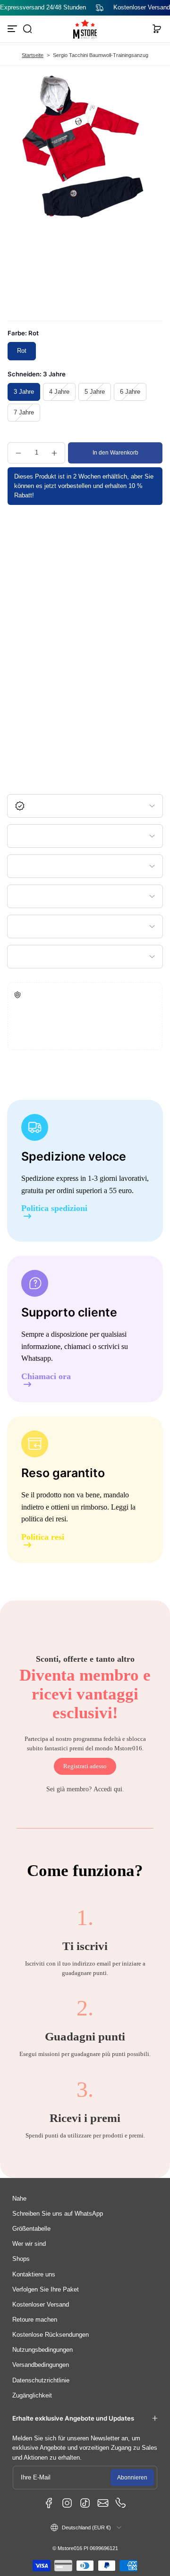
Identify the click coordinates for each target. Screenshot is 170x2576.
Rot (22, 351)
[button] (27, 29)
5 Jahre (95, 392)
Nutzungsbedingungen (42, 2350)
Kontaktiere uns (34, 2275)
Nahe (19, 2199)
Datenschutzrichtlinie (41, 2381)
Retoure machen (35, 2320)
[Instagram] (67, 2503)
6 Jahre (130, 392)
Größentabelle (31, 2229)
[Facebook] (49, 2503)
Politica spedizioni (54, 1208)
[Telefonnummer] (121, 2503)
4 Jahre (59, 392)
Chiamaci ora (46, 1377)
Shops (21, 2259)
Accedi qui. (109, 1789)
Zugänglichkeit (32, 2396)
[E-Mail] (103, 2503)
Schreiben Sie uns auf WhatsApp (58, 2214)
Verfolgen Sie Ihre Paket (46, 2290)
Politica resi (43, 1537)
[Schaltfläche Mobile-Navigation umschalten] (13, 29)
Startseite (33, 55)
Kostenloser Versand (41, 2305)
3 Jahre (24, 392)
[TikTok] (85, 2503)
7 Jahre (24, 413)
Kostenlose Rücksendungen (51, 2335)
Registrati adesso (85, 1766)
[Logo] (85, 29)
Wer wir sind (29, 2244)
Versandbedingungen (41, 2365)
